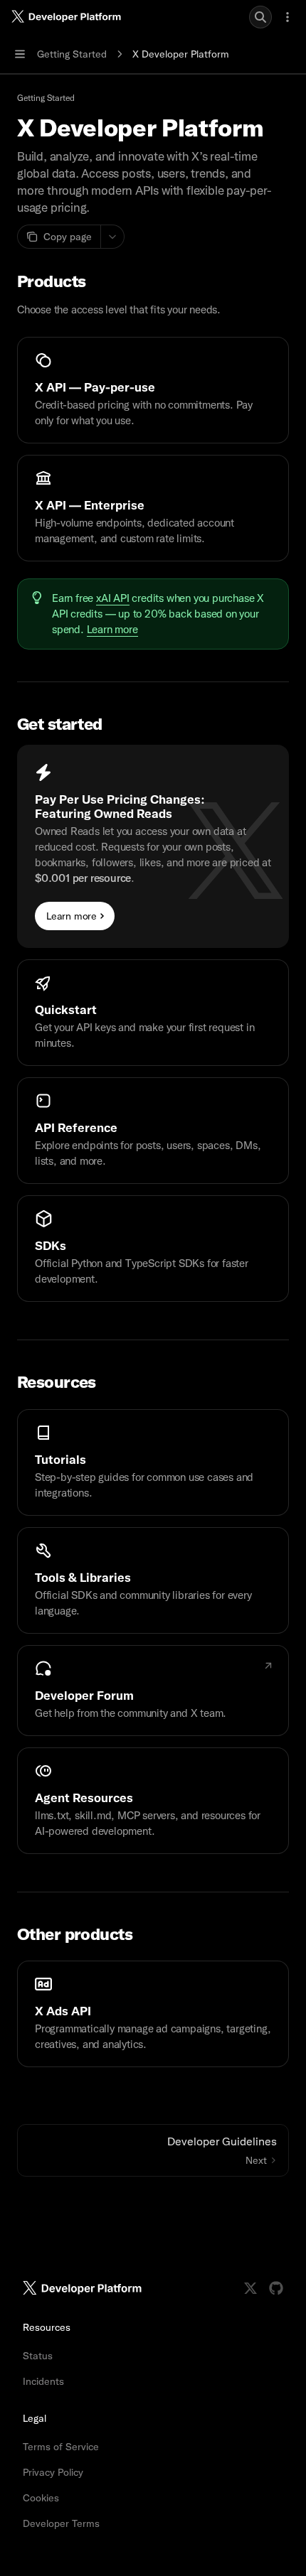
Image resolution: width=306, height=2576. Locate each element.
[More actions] (287, 17)
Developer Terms (61, 2523)
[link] (153, 390)
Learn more (112, 630)
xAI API (113, 598)
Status (38, 2356)
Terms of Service (61, 2447)
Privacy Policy (53, 2472)
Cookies (41, 2498)
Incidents (43, 2381)
